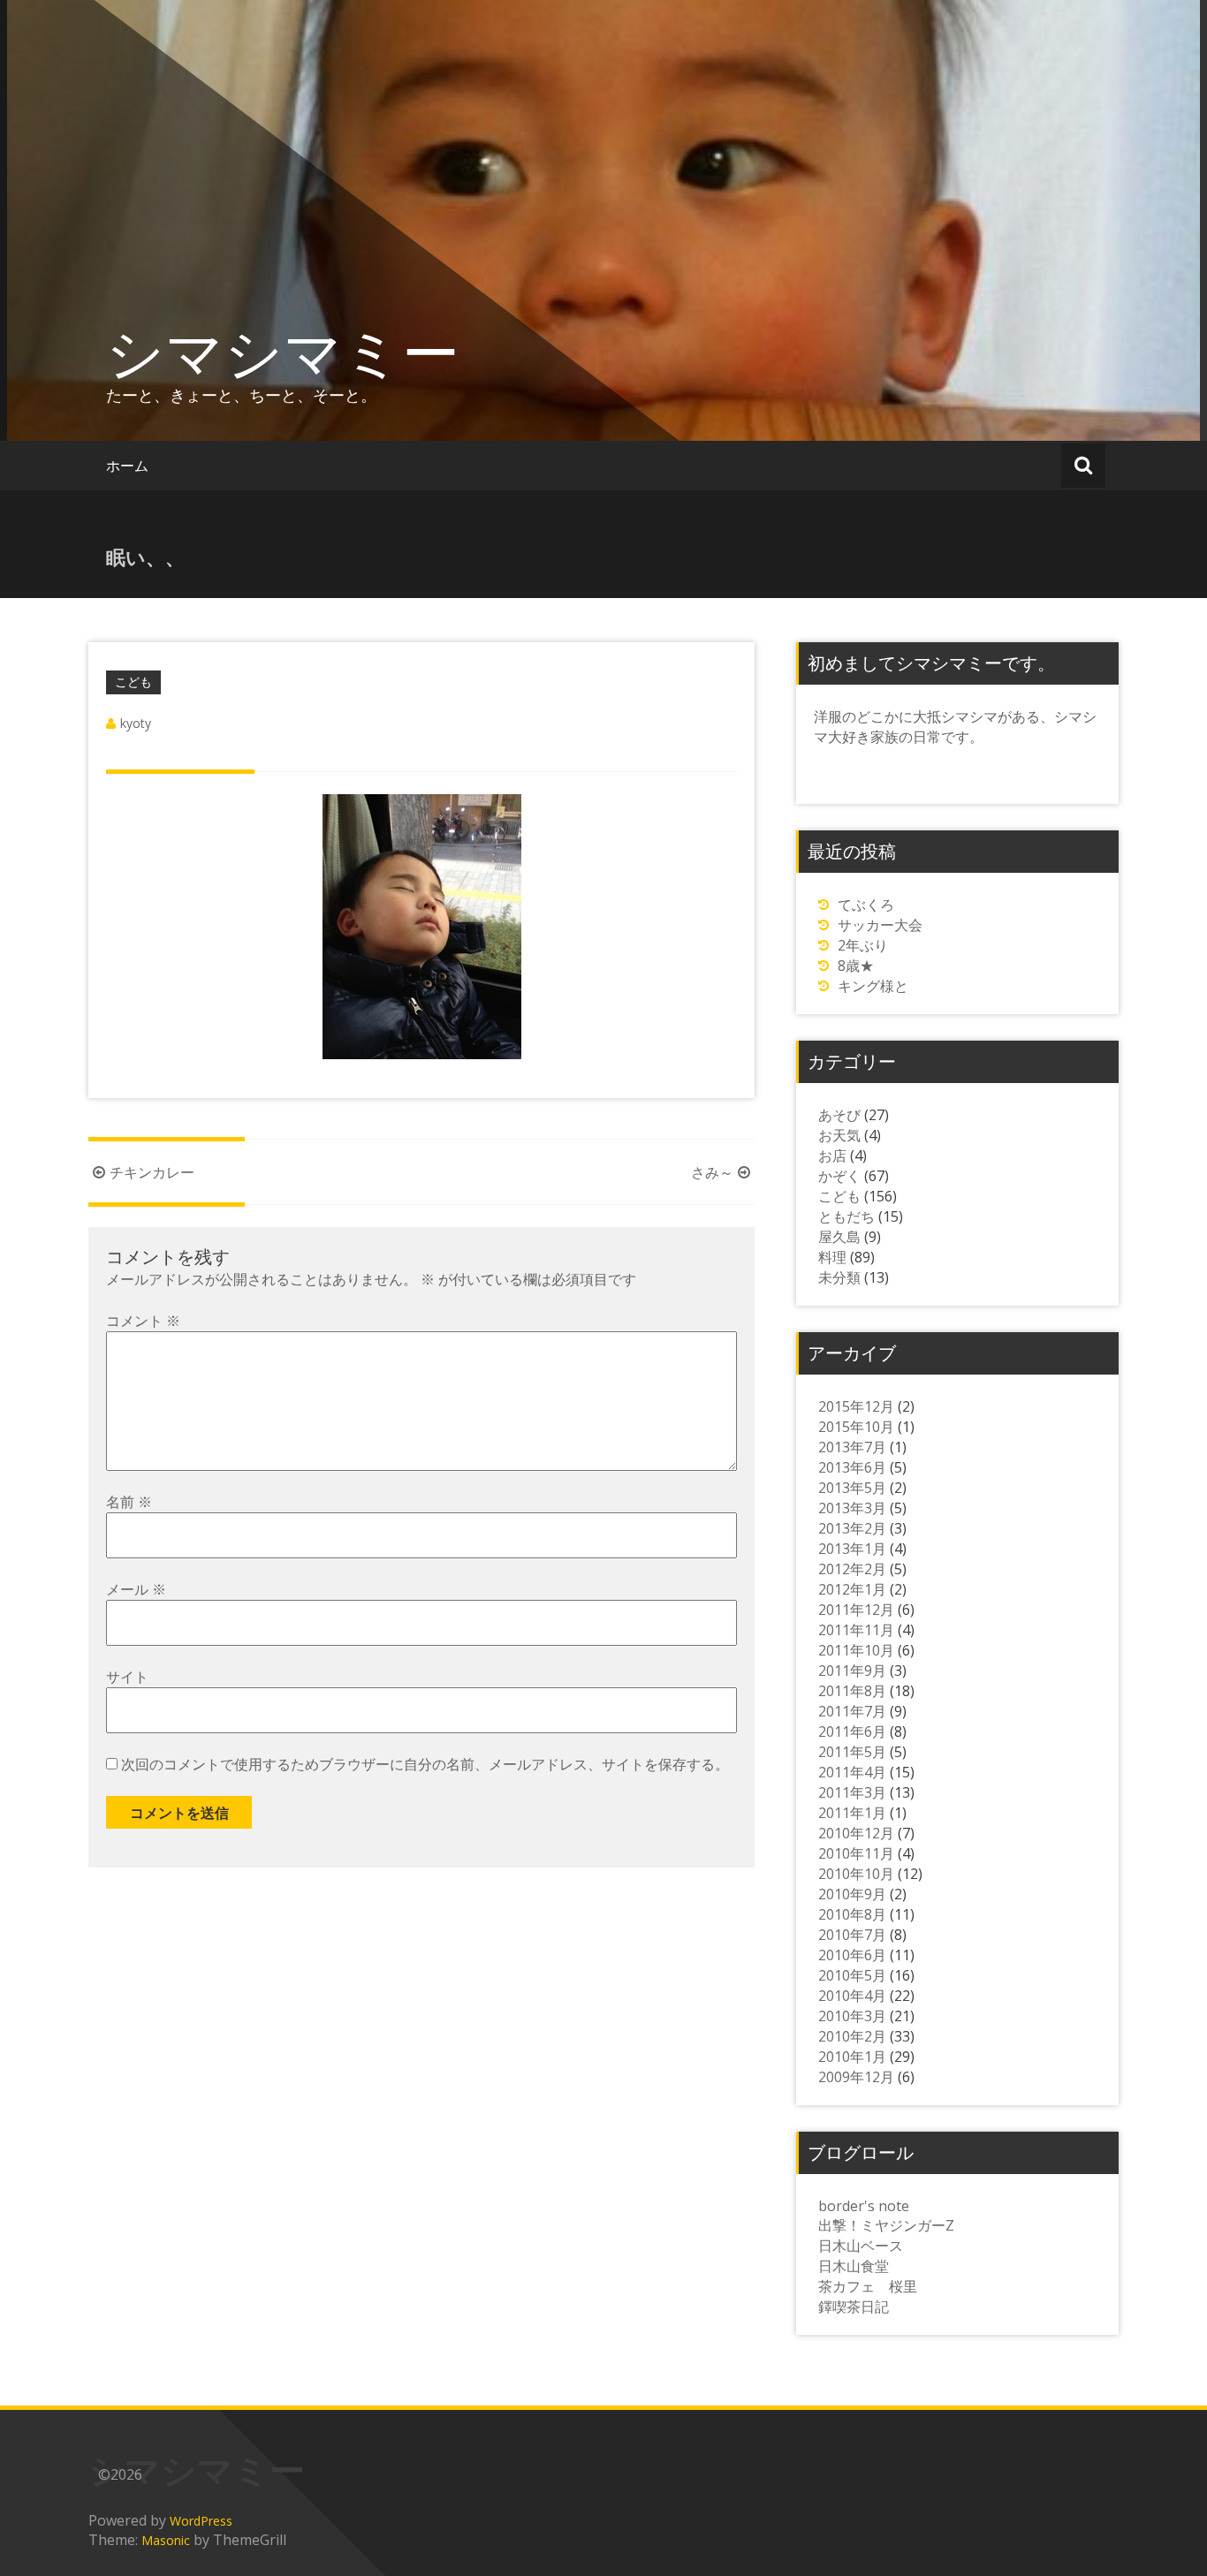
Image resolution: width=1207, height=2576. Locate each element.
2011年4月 (852, 1772)
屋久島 (839, 1237)
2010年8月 (852, 1914)
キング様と (873, 986)
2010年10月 (856, 1874)
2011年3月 (852, 1792)
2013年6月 (852, 1467)
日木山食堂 (854, 2266)
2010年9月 (852, 1894)
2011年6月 (852, 1731)
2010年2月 (852, 2036)
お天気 (839, 1135)
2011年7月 (852, 1711)
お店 (832, 1155)
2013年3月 (852, 1508)
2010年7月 (852, 1935)
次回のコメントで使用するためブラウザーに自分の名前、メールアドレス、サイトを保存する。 (425, 1764)
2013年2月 (852, 1528)
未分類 (839, 1277)
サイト (127, 1677)
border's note (864, 2206)
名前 (129, 1502)
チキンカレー (152, 1172)
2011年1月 (852, 1813)
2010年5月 (852, 1975)
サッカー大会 (880, 925)
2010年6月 (852, 1955)
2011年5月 (852, 1752)
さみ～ (712, 1172)
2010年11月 (856, 1853)
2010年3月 (852, 2016)
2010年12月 (856, 1833)
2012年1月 (852, 1589)
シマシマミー (283, 352)
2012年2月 (852, 1569)
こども (133, 682)
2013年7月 (852, 1447)
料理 (832, 1257)
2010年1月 (852, 2057)
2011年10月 (856, 1650)
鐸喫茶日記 (854, 2307)
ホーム (127, 466)
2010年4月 (852, 1996)
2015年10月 (856, 1427)
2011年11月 (856, 1630)
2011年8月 (852, 1691)
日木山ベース (861, 2246)
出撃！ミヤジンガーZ (886, 2225)
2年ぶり (863, 945)
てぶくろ (866, 905)
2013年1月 (852, 1549)
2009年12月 (856, 2077)
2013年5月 (852, 1488)
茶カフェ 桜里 (868, 2286)
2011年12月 (856, 1610)
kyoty (136, 723)
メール (136, 1589)
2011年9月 (852, 1671)
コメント (143, 1321)
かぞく (839, 1176)
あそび (839, 1115)
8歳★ (856, 966)
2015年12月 (856, 1406)
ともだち (846, 1216)
